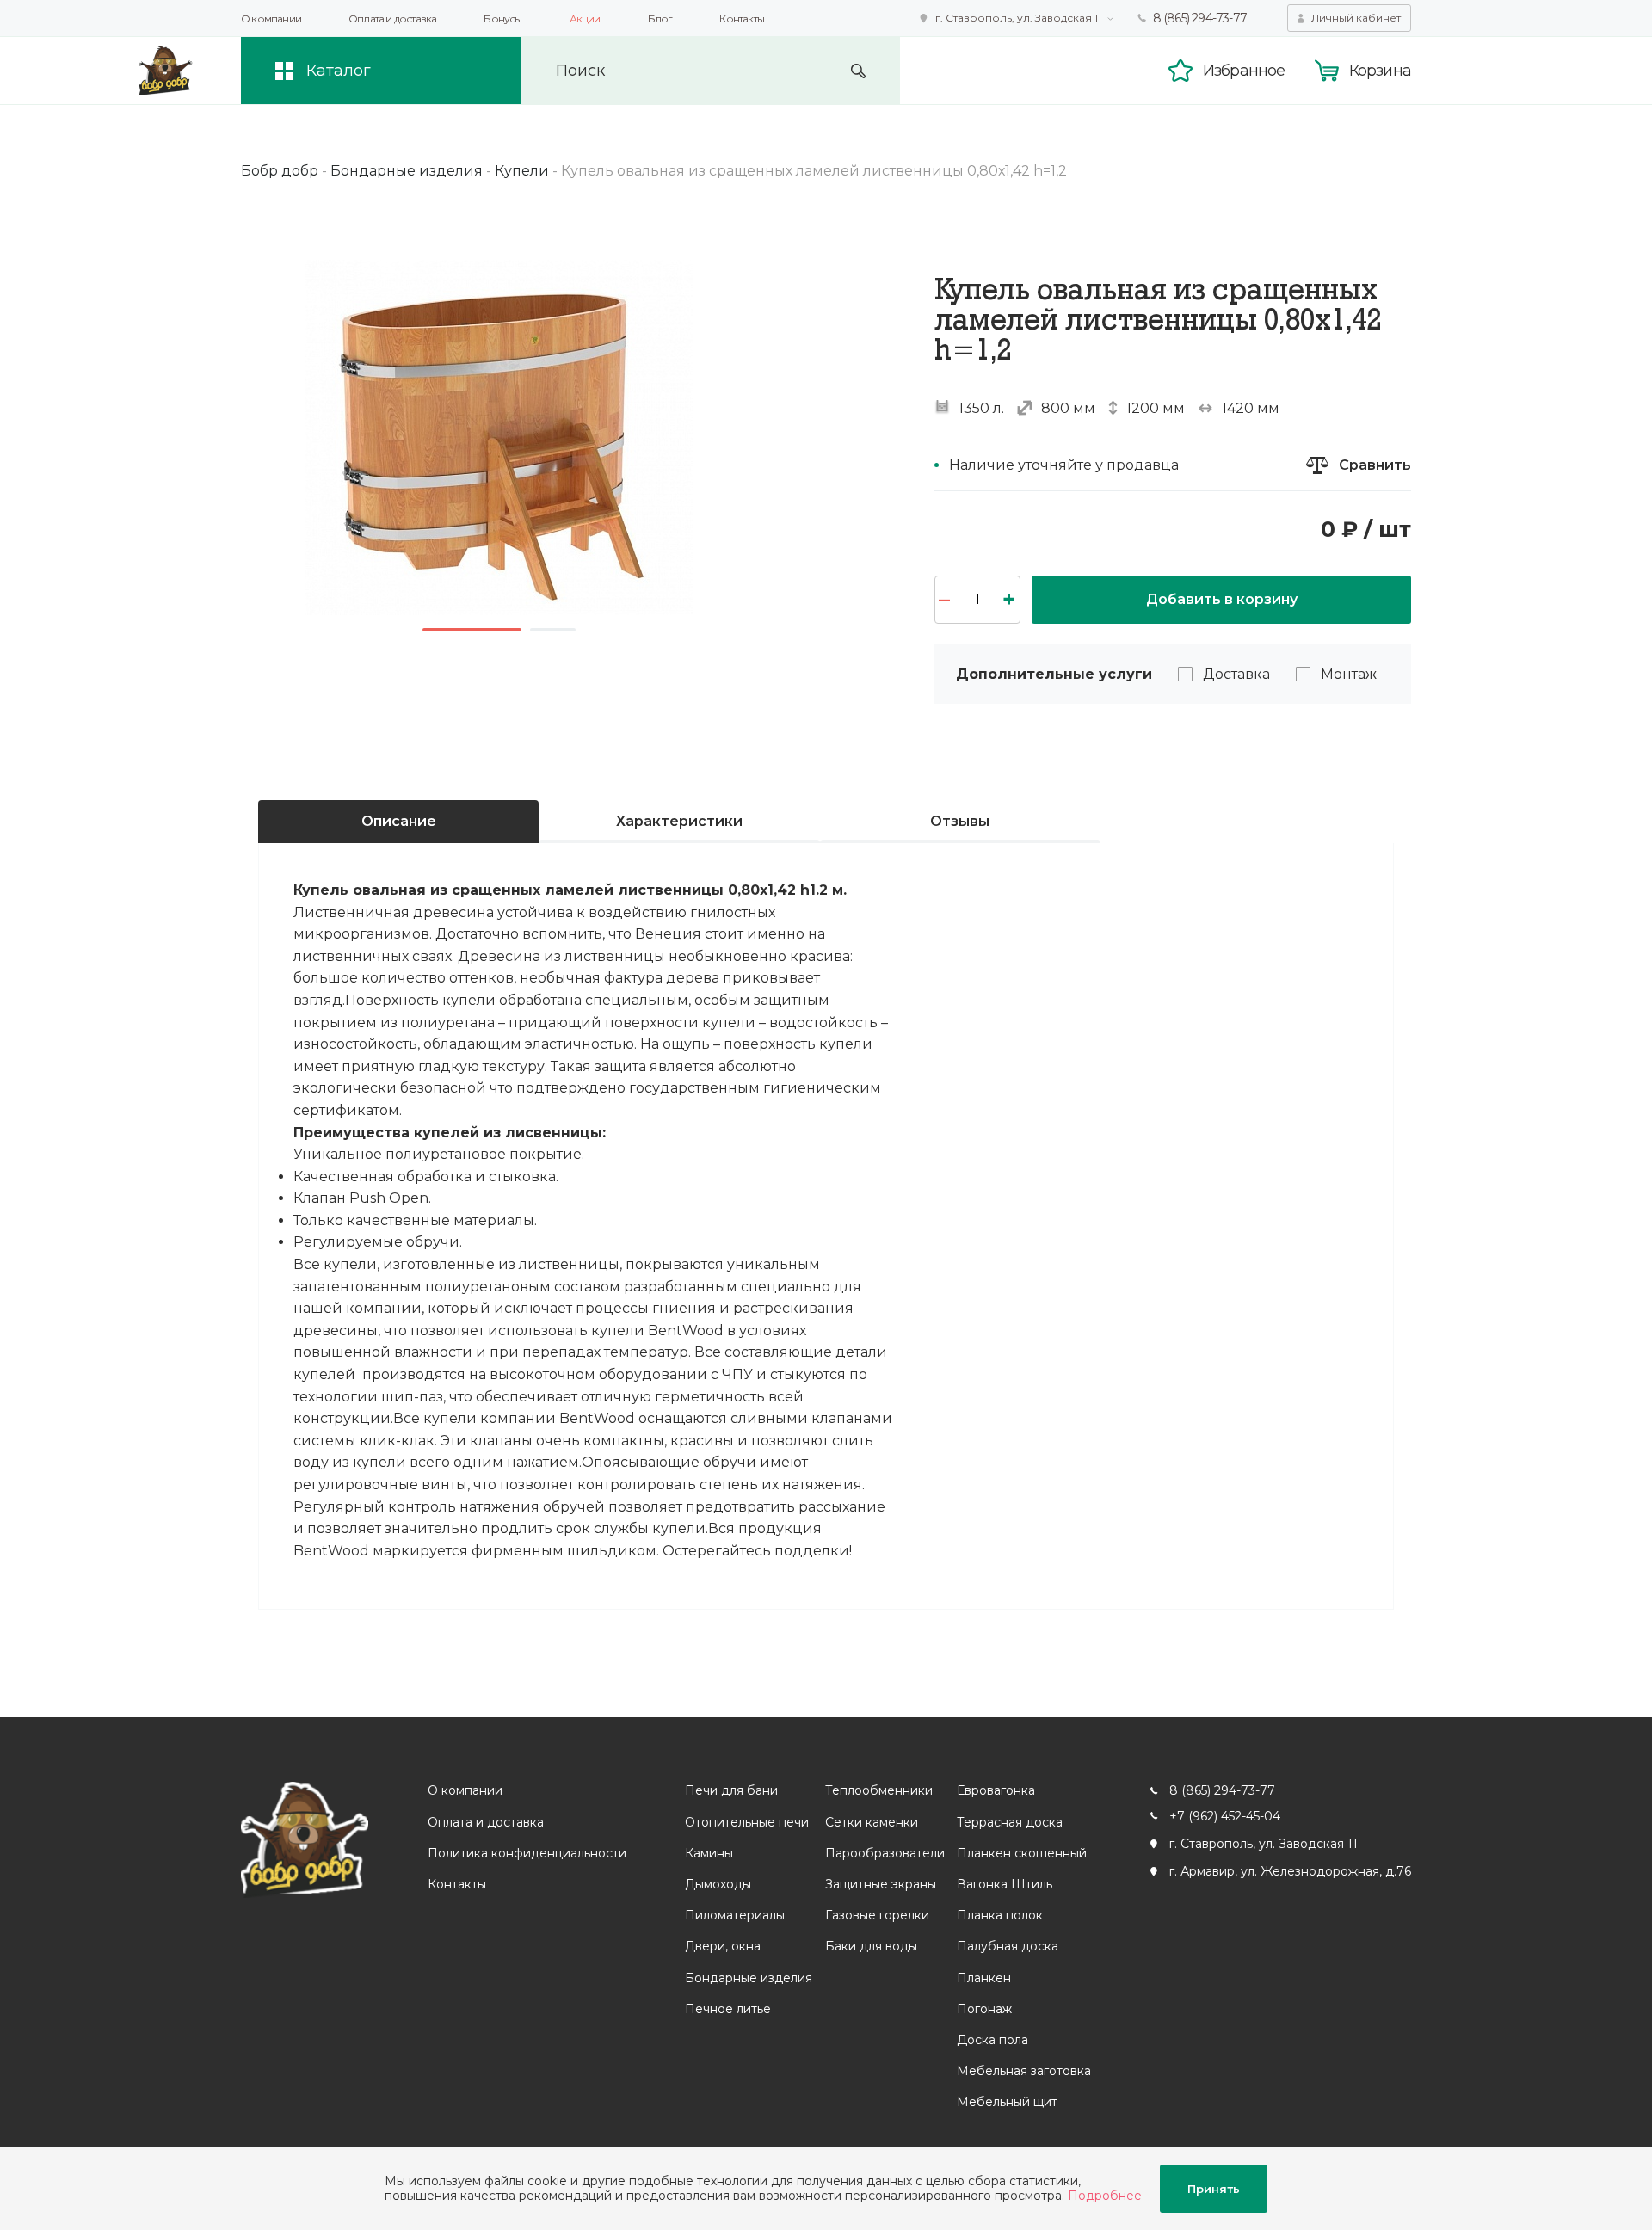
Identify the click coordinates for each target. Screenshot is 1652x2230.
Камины (709, 1853)
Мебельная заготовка (1024, 2071)
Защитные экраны (881, 1884)
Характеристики (679, 821)
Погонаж (984, 2009)
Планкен (984, 1978)
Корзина (1380, 71)
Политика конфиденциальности (527, 1853)
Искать (858, 71)
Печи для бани (731, 1790)
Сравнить (1375, 465)
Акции (585, 18)
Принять (1214, 2189)
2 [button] (553, 630)
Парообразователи (885, 1853)
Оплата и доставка (392, 18)
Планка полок (1000, 1915)
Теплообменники (879, 1790)
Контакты (742, 18)
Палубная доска (1008, 1946)
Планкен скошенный (1022, 1853)
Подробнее (1105, 2196)
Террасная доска (1010, 1822)
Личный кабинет (1356, 18)
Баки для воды (871, 1946)
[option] (499, 437)
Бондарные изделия (749, 1978)
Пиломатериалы (735, 1915)
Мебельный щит (1007, 2102)
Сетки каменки (872, 1822)
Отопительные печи (747, 1822)
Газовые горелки (877, 1915)
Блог (660, 18)
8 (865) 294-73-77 (1200, 18)
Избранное (1244, 71)
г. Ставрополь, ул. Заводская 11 (1018, 18)
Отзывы (960, 821)
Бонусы (502, 18)
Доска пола (992, 2040)
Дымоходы (718, 1884)
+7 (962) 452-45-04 (1225, 1816)
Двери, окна (723, 1946)
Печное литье (728, 2009)
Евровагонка (996, 1790)
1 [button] (472, 630)
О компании (271, 18)
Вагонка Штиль (1005, 1884)
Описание (399, 821)
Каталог (339, 71)
